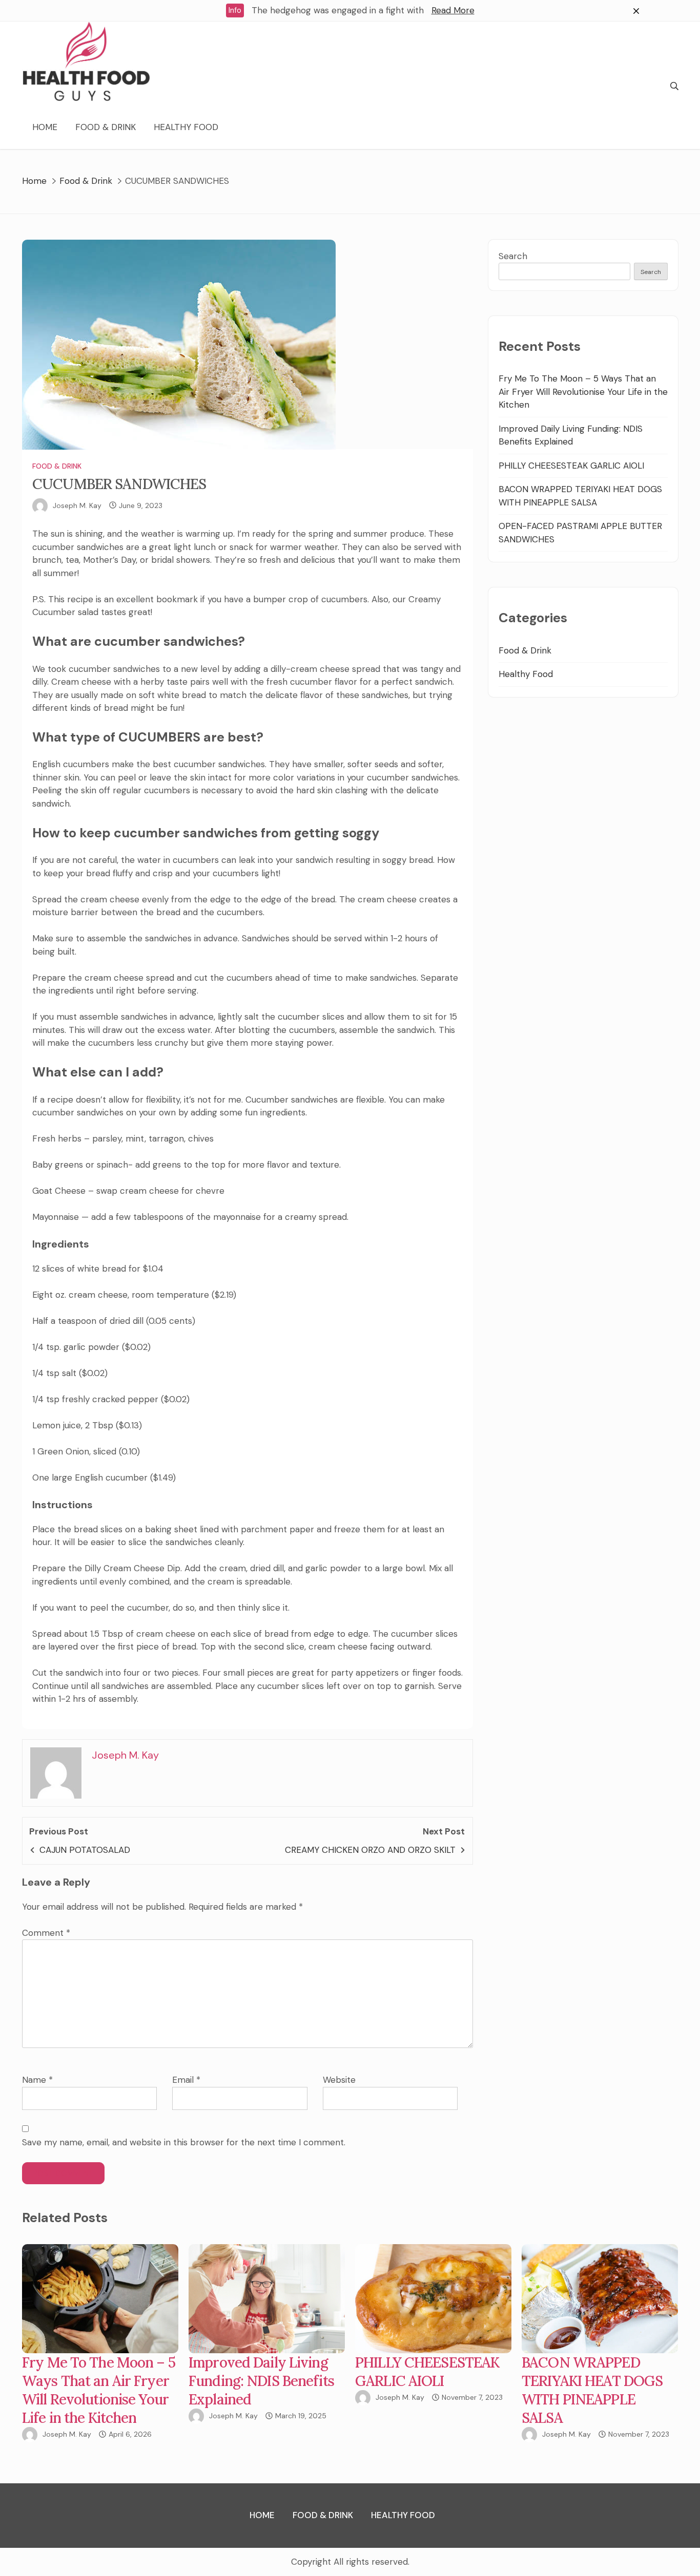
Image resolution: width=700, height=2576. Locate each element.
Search (513, 256)
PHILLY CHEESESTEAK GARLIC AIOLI (571, 466)
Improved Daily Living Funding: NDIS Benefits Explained (261, 2381)
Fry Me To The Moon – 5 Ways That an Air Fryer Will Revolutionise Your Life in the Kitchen (583, 392)
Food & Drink (106, 127)
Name (37, 2080)
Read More (453, 10)
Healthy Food (186, 127)
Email (186, 2080)
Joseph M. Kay (77, 505)
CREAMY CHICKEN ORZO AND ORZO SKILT (370, 1850)
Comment (46, 1933)
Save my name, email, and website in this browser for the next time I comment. (184, 2142)
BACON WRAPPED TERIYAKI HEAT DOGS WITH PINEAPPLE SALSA (592, 2390)
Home (45, 127)
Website (339, 2080)
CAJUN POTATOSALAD (85, 1850)
